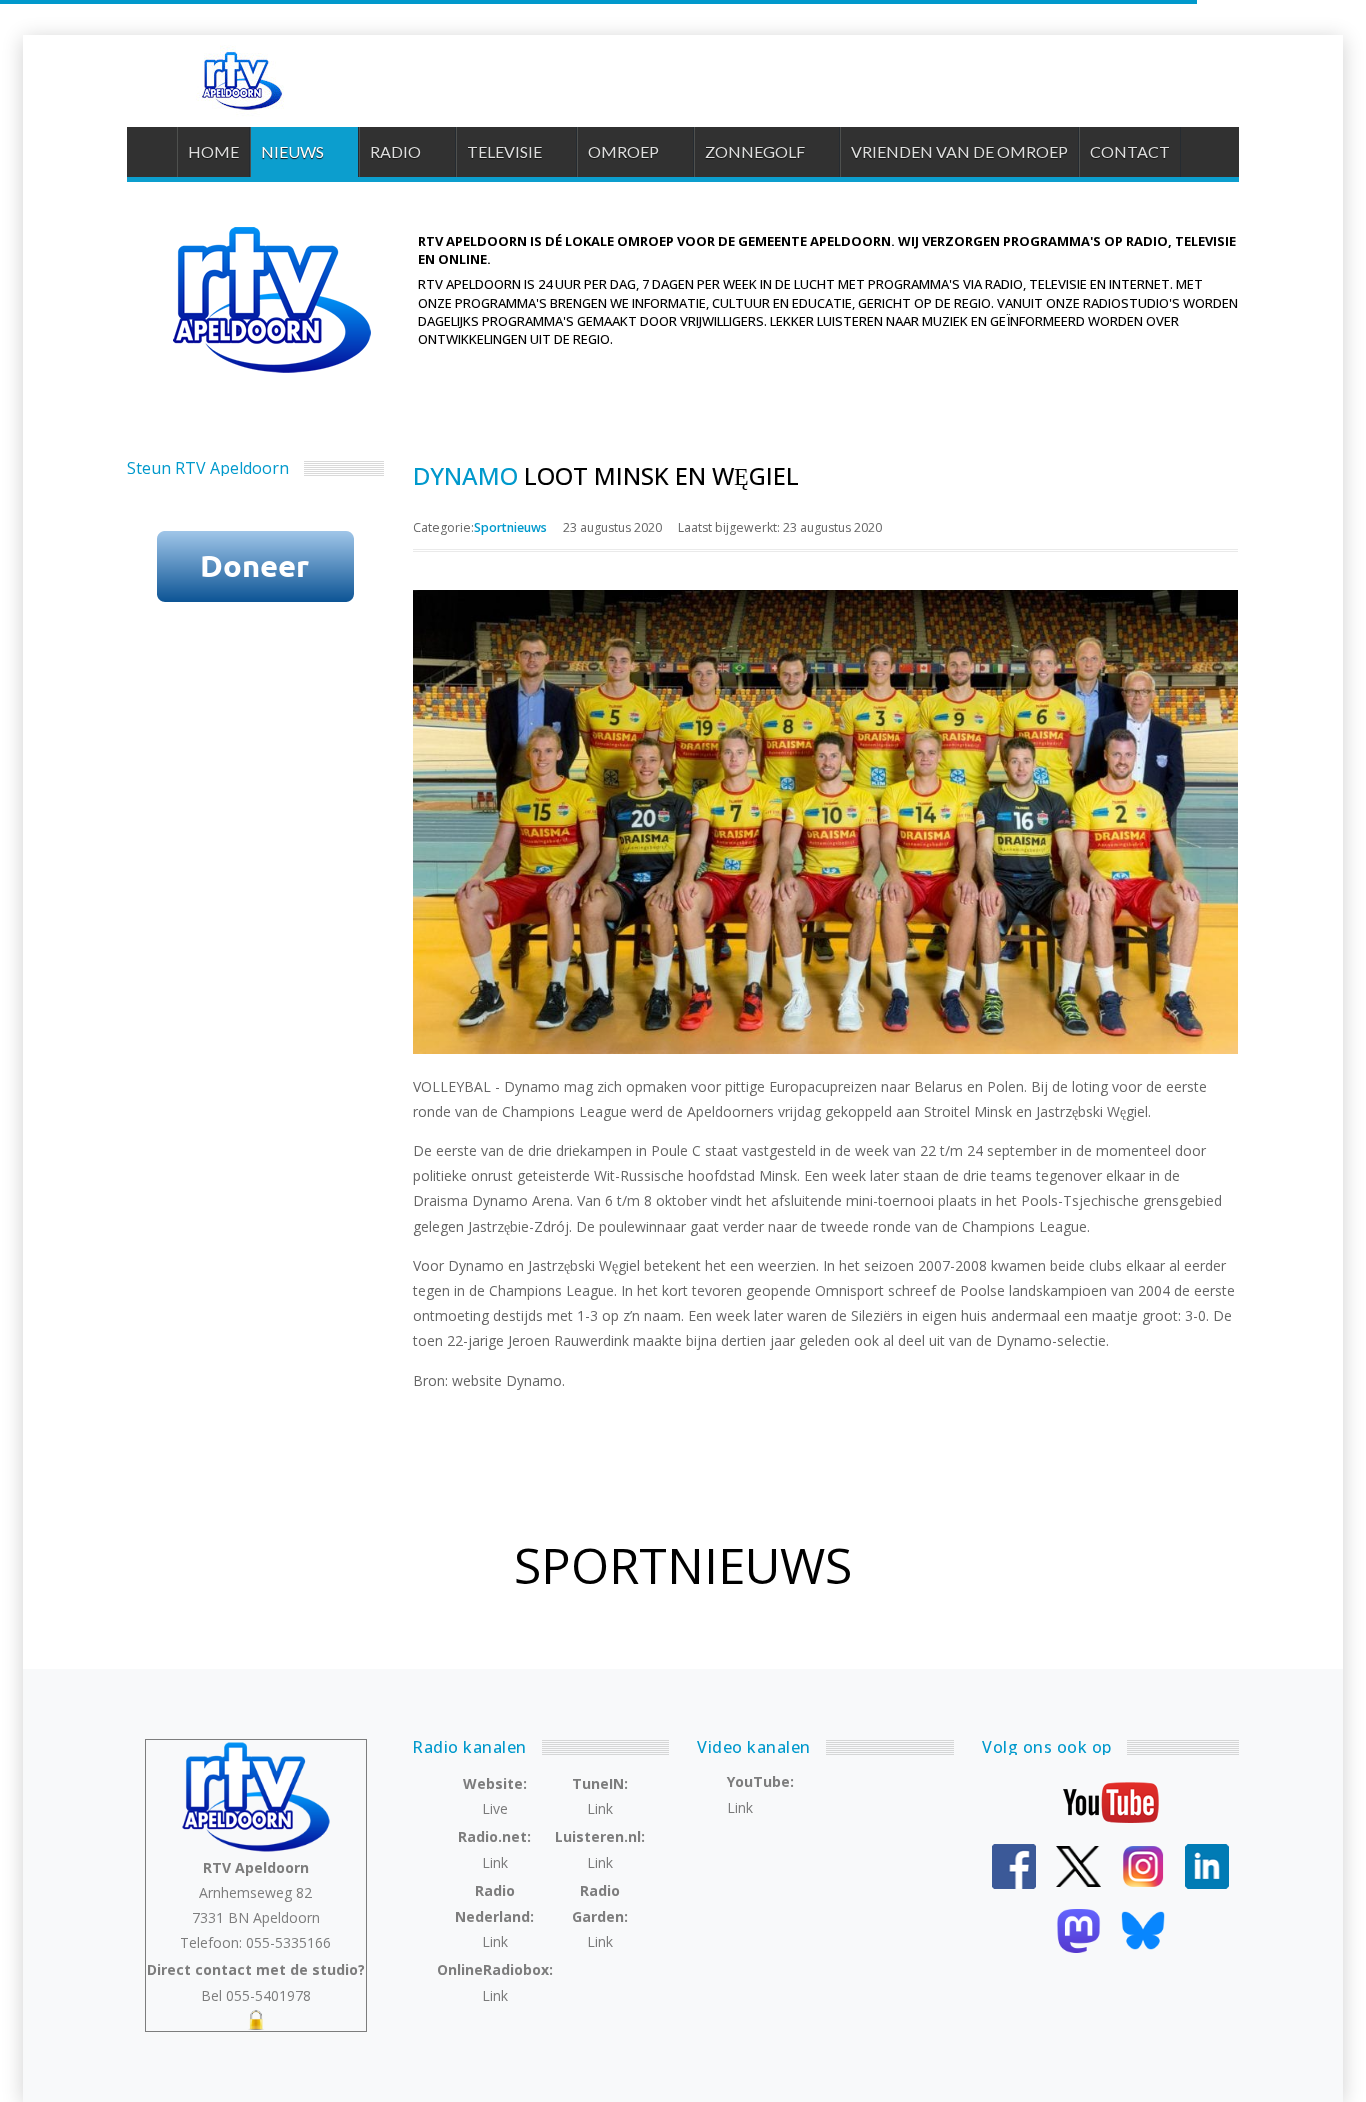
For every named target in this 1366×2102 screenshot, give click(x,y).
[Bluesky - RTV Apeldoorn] (1143, 1928)
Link (600, 1808)
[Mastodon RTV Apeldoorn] (1078, 1928)
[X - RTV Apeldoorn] (1078, 1864)
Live (495, 1808)
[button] (304, 152)
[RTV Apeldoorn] (240, 81)
